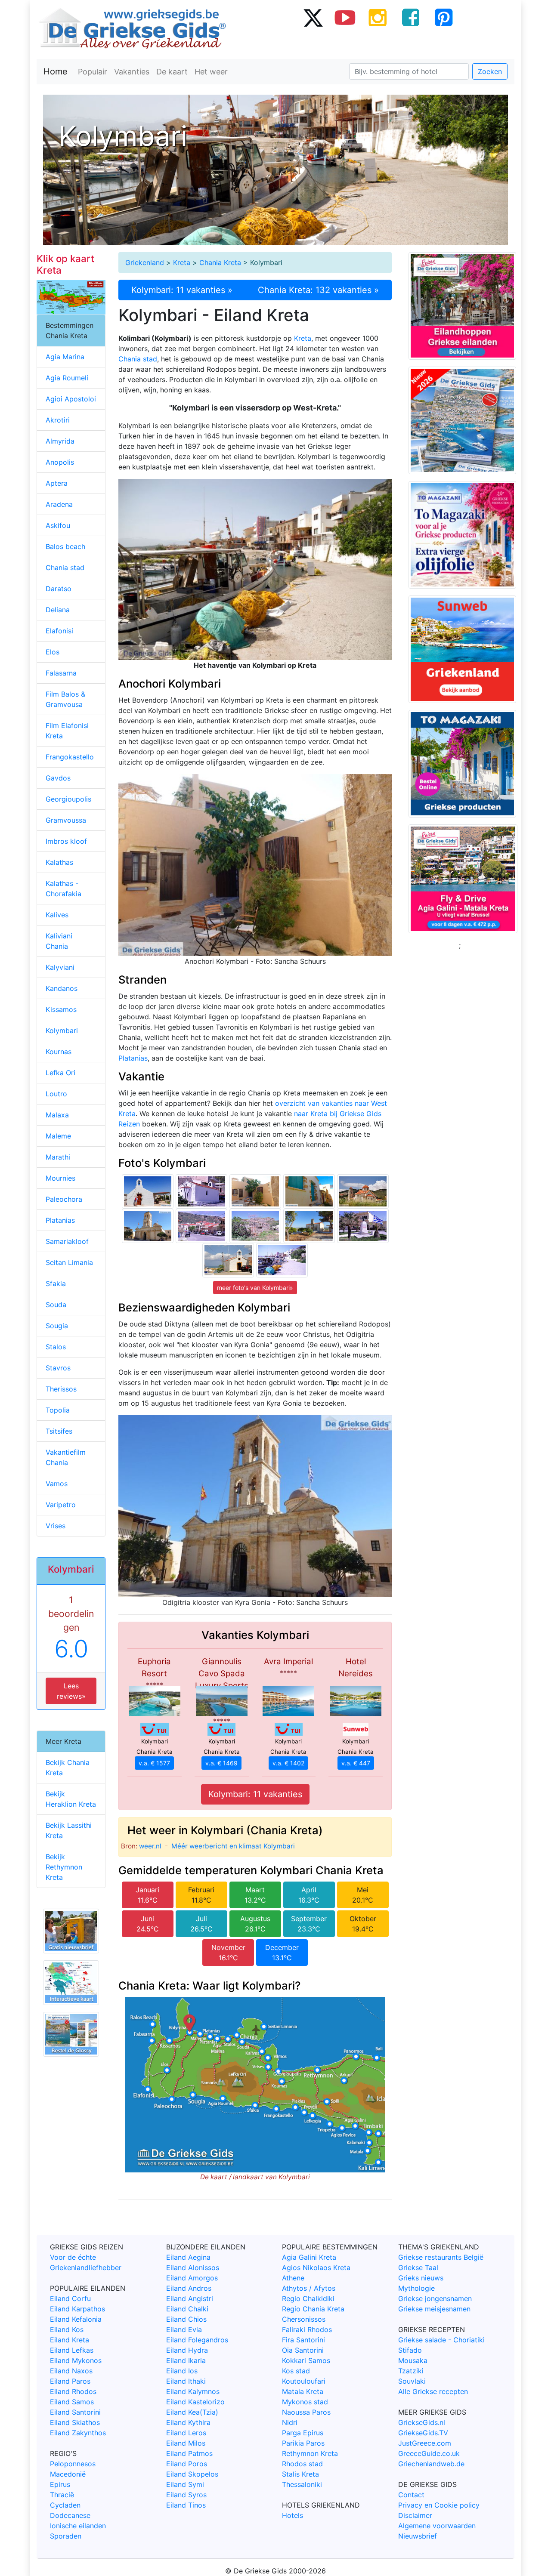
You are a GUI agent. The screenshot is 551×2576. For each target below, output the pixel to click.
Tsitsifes (59, 1431)
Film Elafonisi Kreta (67, 731)
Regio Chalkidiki (308, 2298)
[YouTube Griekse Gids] (345, 17)
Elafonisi (59, 631)
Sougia (57, 1326)
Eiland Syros (186, 2495)
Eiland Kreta (70, 2340)
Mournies (60, 1178)
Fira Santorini (303, 2340)
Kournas (59, 1052)
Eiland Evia (184, 2329)
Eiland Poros (187, 2464)
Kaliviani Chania (59, 941)
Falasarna (61, 673)
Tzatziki (411, 2371)
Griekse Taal (418, 2267)
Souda (56, 1305)
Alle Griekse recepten (433, 2391)
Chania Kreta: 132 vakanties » (318, 290)
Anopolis (60, 462)
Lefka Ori (60, 1073)
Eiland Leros (186, 2433)
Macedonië (68, 2474)
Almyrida (60, 441)
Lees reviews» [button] (71, 1691)
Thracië (62, 2495)
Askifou (58, 525)
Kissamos (61, 1009)
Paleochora (64, 1199)
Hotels (293, 2515)
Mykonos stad (305, 2402)
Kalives (57, 915)
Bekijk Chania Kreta (68, 1768)
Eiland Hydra (187, 2350)
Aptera (57, 483)
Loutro (56, 1094)
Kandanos (62, 988)
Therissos (61, 1389)
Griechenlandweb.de (431, 2464)
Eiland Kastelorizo (195, 2402)
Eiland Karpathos (77, 2309)
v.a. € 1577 (154, 1763)
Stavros (58, 1368)
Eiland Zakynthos (78, 2433)
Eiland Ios (182, 2371)
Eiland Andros (189, 2288)
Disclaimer (415, 2515)
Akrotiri (58, 420)
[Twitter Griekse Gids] (313, 17)
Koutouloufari (304, 2381)
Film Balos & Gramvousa (65, 699)
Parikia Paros (303, 2443)
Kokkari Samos (306, 2360)
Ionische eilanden (78, 2526)
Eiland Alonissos (193, 2267)
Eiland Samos (72, 2402)
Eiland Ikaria (186, 2360)
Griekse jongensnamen (435, 2298)
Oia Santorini (303, 2350)
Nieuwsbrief (418, 2536)
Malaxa (57, 1115)
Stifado (410, 2350)
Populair (93, 72)
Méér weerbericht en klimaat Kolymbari (233, 1846)
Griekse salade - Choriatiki (441, 2340)
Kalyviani (60, 967)
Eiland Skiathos (75, 2422)
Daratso (59, 589)
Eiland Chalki (187, 2309)
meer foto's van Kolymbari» (255, 1288)
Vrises (56, 1526)
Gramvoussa (66, 820)
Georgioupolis (68, 799)
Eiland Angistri (190, 2298)
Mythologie (416, 2288)
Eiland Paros (70, 2381)
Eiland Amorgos (192, 2278)
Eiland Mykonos (76, 2360)
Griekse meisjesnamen (434, 2309)
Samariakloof (67, 1241)
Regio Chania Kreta (313, 2309)
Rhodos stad (302, 2464)
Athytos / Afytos (309, 2288)
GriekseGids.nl (422, 2422)
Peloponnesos (73, 2464)
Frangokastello (70, 757)
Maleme (58, 1136)
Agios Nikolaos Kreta (316, 2267)
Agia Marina (65, 357)
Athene (293, 2278)
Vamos (57, 1484)
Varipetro (61, 1505)
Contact (411, 2495)
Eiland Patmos (189, 2453)
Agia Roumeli (67, 378)
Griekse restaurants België (441, 2257)
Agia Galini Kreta (309, 2257)
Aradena (59, 504)
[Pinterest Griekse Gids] (443, 17)
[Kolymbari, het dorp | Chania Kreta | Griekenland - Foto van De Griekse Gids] (201, 1225)
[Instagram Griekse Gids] (378, 17)
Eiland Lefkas (72, 2350)
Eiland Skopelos (192, 2474)
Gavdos (58, 778)
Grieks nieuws (421, 2278)
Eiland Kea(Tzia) (192, 2412)
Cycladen (65, 2505)
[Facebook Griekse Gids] (411, 17)
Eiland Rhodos (73, 2391)
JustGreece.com (425, 2443)
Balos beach (65, 546)
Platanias (133, 1058)
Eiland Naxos (71, 2371)
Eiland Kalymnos (193, 2391)
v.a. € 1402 (288, 1763)
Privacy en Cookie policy (439, 2505)
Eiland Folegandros (197, 2340)
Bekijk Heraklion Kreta (71, 1799)
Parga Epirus (303, 2433)
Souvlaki (412, 2381)
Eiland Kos (67, 2329)
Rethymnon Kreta (310, 2453)
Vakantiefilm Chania (66, 1457)
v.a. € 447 (356, 1763)
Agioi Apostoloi (71, 399)
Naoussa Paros (306, 2412)
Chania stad (138, 359)
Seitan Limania (69, 1262)
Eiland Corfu (70, 2298)
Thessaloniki (302, 2484)
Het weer (211, 72)
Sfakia (56, 1283)
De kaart (172, 72)
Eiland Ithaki (186, 2381)
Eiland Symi (185, 2484)
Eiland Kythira (188, 2422)
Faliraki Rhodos (307, 2329)
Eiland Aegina (188, 2257)
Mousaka (413, 2360)
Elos (53, 652)
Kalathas (59, 862)
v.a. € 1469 (221, 1763)
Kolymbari (62, 1030)
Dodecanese (70, 2515)
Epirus (60, 2484)
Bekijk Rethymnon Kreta (64, 1867)
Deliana (58, 610)
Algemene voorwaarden (437, 2526)
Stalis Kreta (300, 2474)
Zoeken (490, 71)
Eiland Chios (186, 2319)
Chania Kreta (220, 262)
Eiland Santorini (75, 2412)
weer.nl (150, 1846)
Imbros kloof (66, 841)
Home (56, 71)
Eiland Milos (186, 2443)
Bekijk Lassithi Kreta (69, 1830)
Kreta (182, 262)
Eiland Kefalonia (76, 2319)
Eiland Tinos (186, 2505)
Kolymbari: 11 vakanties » (182, 290)
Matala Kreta (303, 2391)
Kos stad (296, 2371)
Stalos (56, 1347)
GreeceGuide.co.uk (429, 2453)
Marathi (58, 1157)
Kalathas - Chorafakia (63, 888)
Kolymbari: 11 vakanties (255, 1794)
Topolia (58, 1410)
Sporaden (66, 2536)
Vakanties (132, 72)
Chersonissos (304, 2319)
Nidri (290, 2422)
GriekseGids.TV (423, 2433)
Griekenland (145, 262)
